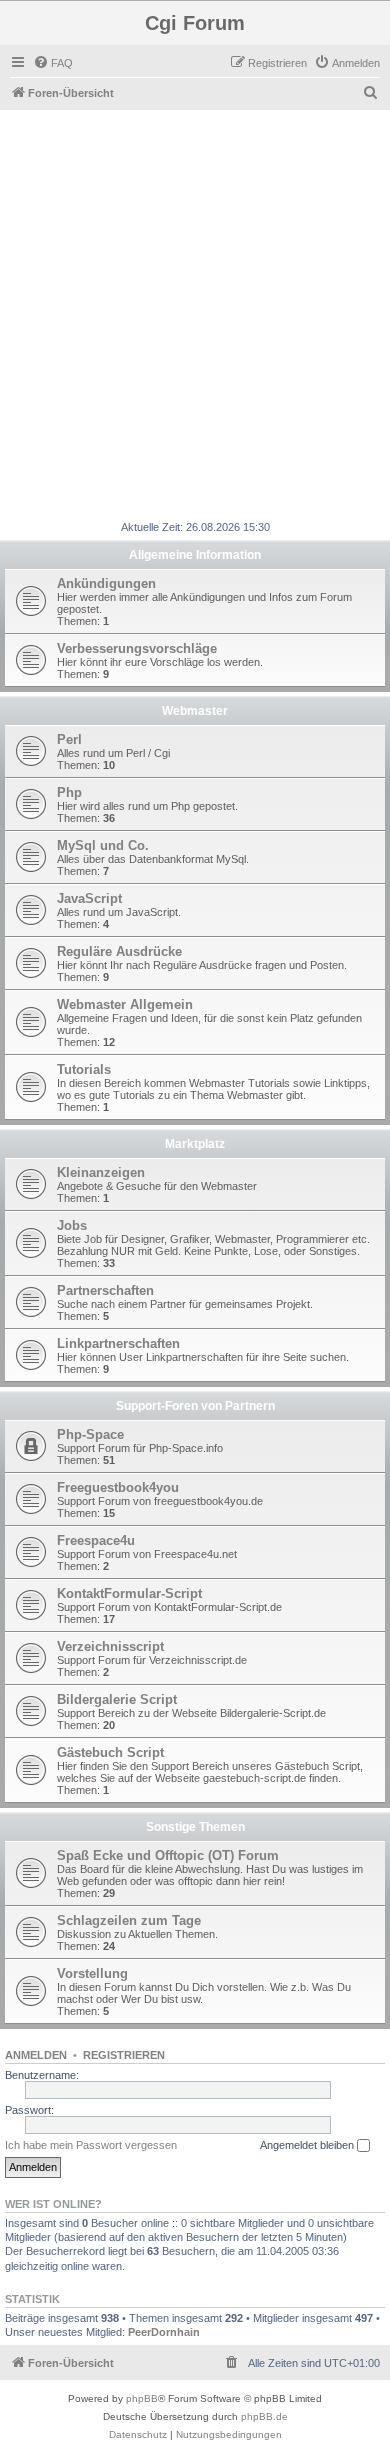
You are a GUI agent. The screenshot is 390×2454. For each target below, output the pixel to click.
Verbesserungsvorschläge (137, 648)
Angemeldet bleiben (308, 2145)
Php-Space (90, 1434)
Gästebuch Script (110, 1752)
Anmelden (36, 2055)
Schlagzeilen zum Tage (129, 1920)
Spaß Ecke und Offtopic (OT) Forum (168, 1855)
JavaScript (89, 898)
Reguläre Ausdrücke (119, 951)
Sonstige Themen (195, 1827)
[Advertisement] (195, 315)
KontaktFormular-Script (129, 1593)
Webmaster (195, 711)
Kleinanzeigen (101, 1172)
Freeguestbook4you (118, 1487)
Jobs (72, 1225)
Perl (69, 739)
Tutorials (84, 1069)
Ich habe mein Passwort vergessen (91, 2145)
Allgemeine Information (195, 555)
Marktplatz (195, 1144)
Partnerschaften (105, 1290)
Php (69, 792)
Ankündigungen (106, 583)
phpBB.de (264, 2416)
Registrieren (124, 2055)
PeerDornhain (164, 2332)
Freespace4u (96, 1540)
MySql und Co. (103, 845)
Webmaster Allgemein (125, 1004)
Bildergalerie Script (117, 1699)
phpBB (142, 2398)
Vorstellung (92, 1973)
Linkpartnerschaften (118, 1343)
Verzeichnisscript (110, 1646)
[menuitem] (53, 63)
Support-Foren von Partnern (195, 1406)
